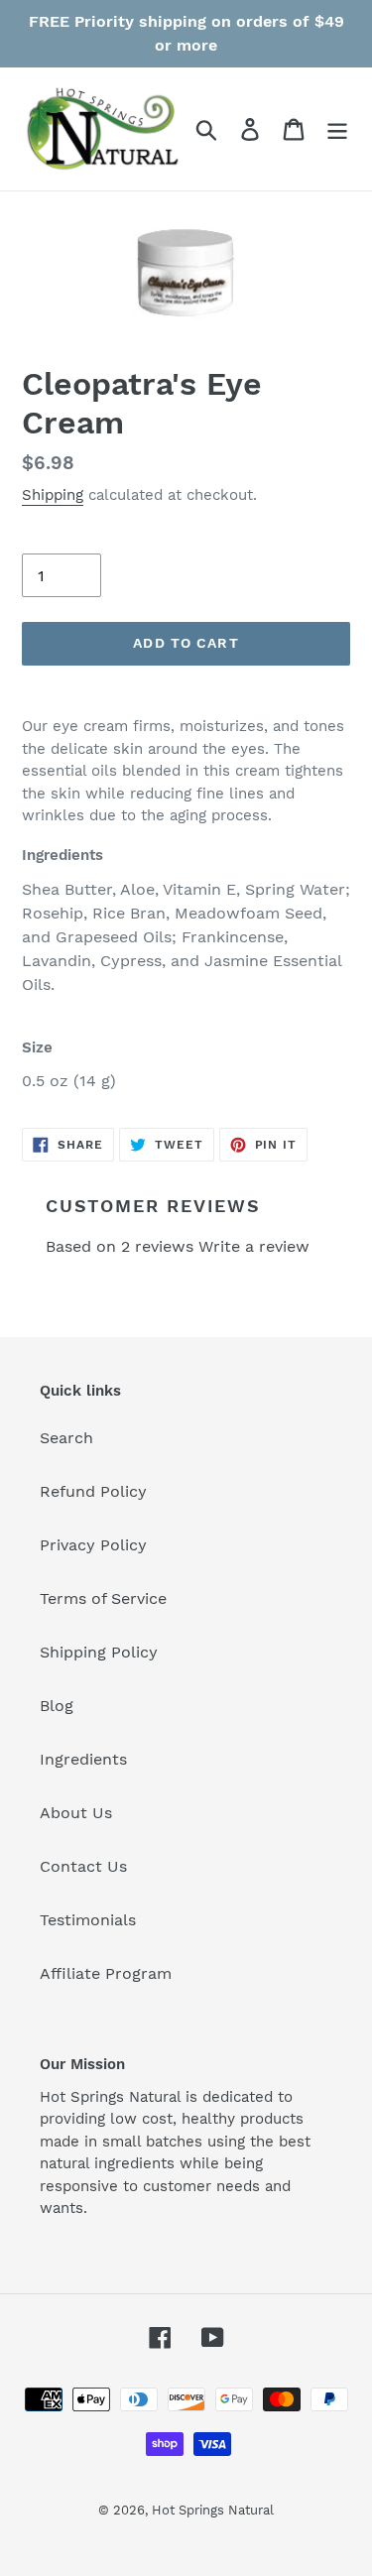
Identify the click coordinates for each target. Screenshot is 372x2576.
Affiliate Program (106, 1973)
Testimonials (88, 1920)
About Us (76, 1813)
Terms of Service (103, 1598)
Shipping (53, 495)
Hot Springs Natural (213, 2510)
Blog (57, 1706)
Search (66, 1438)
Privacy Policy (93, 1545)
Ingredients (83, 1759)
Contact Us (83, 1866)
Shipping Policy (99, 1652)
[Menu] (337, 129)
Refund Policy (93, 1491)
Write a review (254, 1246)
